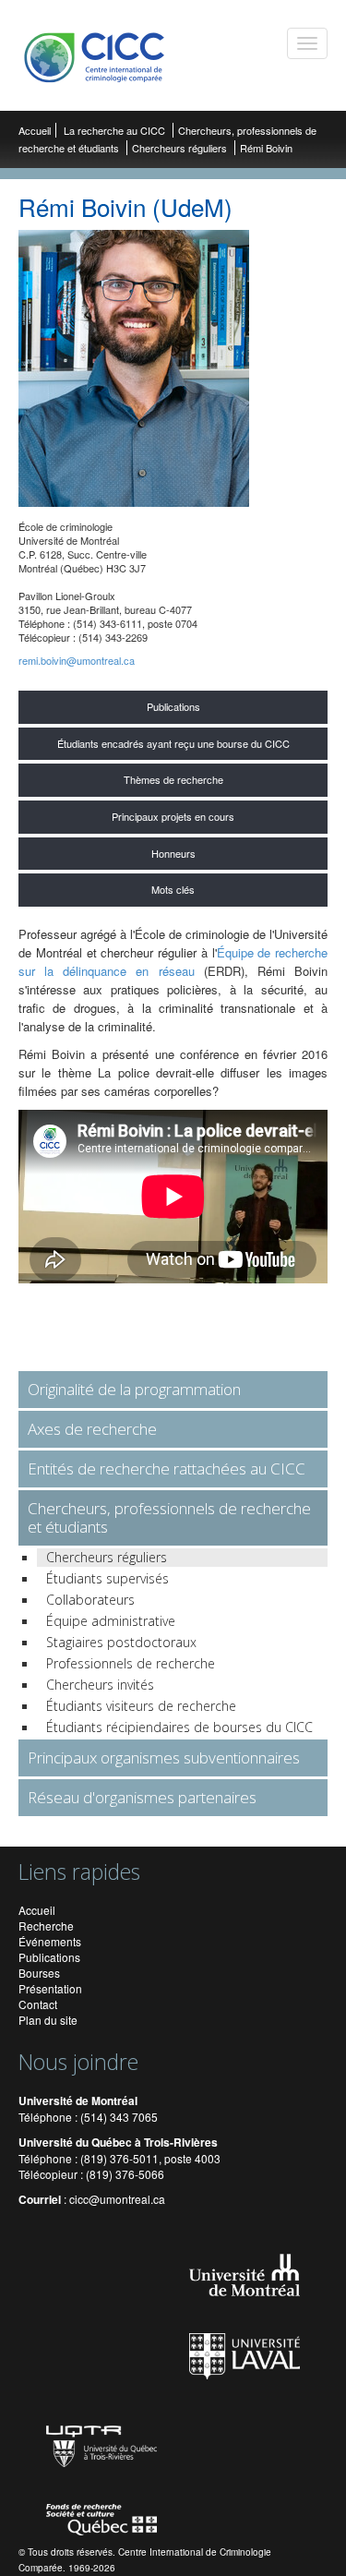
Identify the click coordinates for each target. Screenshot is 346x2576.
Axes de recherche (92, 1429)
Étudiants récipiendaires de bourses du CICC (179, 1727)
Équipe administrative (111, 1621)
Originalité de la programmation (134, 1389)
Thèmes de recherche (173, 779)
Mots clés (173, 889)
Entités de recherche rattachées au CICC (167, 1469)
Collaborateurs (90, 1600)
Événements (50, 1941)
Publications (173, 706)
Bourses (39, 1973)
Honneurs (173, 853)
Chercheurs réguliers (179, 148)
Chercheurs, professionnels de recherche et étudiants (169, 1517)
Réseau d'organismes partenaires (142, 1797)
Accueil (35, 130)
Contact (38, 2004)
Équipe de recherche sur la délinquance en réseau (173, 962)
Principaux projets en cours (173, 816)
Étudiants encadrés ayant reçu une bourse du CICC (173, 743)
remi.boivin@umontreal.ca (77, 660)
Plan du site (48, 2020)
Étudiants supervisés (107, 1578)
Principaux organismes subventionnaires (164, 1757)
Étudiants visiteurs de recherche (141, 1706)
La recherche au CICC (116, 130)
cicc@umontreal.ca (117, 2199)
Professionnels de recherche (131, 1663)
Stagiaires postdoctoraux (121, 1642)
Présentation (50, 1988)
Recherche (46, 1926)
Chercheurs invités (100, 1685)
